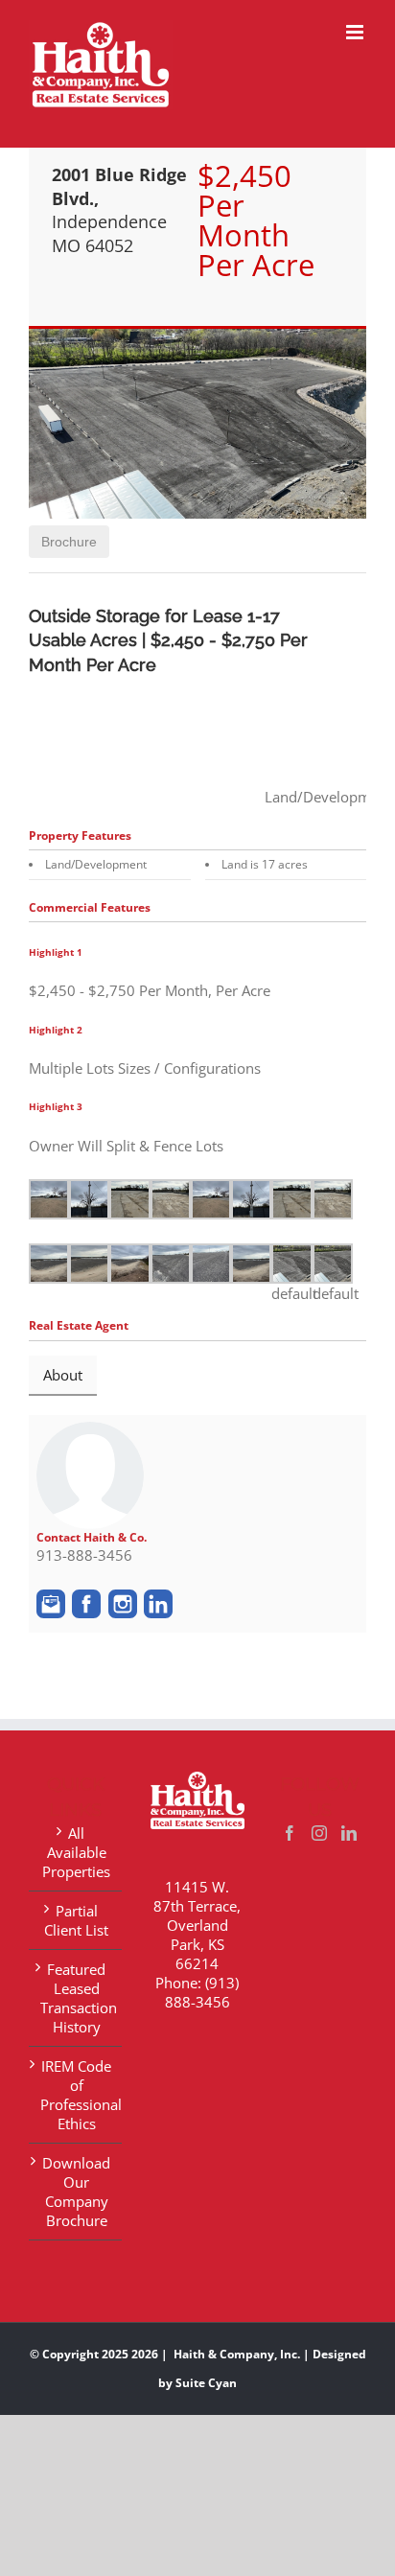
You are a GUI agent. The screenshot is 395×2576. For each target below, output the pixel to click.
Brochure (69, 542)
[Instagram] (319, 1833)
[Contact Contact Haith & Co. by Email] (51, 1604)
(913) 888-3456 (202, 1992)
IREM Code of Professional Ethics (76, 2095)
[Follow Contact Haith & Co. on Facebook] (86, 1604)
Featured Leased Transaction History (76, 1998)
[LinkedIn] (349, 1833)
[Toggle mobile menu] (356, 32)
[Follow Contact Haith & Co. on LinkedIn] (158, 1604)
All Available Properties (76, 1852)
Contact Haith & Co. (92, 1537)
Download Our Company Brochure (76, 2192)
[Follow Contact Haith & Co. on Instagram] (123, 1604)
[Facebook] (290, 1833)
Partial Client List (76, 1920)
